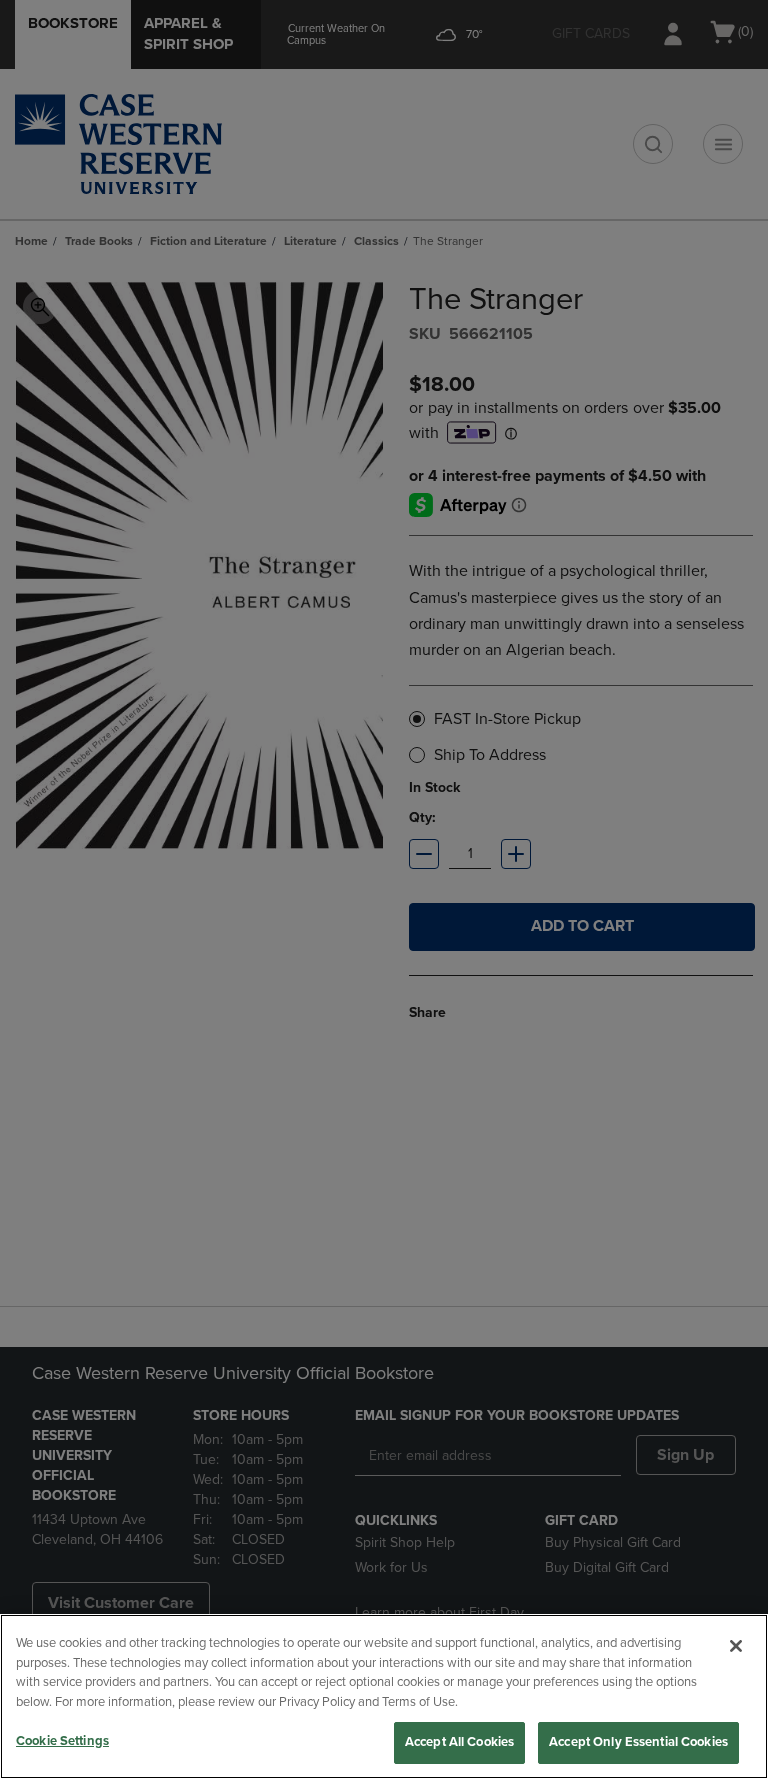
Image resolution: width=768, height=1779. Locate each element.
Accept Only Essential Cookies (638, 1742)
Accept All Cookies (459, 1742)
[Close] (736, 1646)
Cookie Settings (62, 1741)
